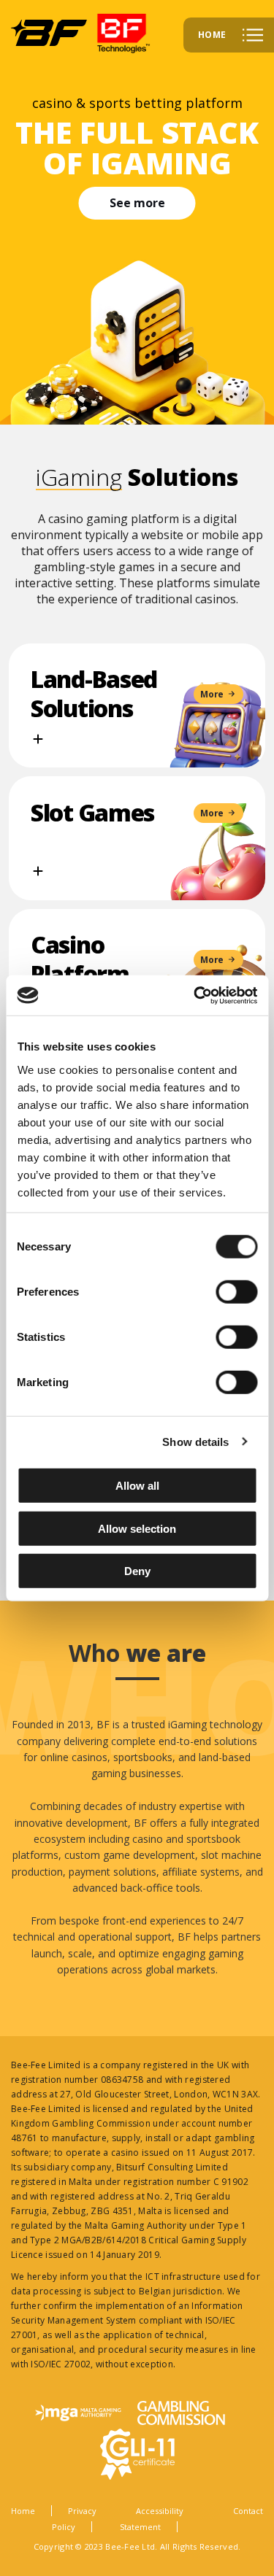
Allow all (137, 1486)
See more (137, 203)
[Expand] (38, 739)
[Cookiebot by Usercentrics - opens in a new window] (195, 995)
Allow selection (137, 1528)
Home (23, 2511)
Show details (195, 1441)
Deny (137, 1571)
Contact (248, 2511)
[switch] (236, 1292)
